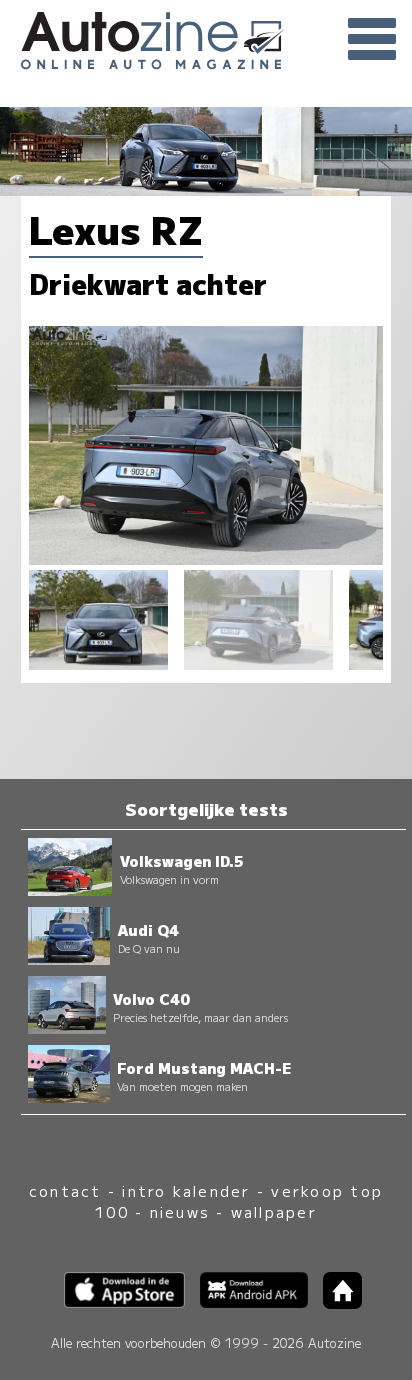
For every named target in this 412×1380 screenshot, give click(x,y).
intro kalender (186, 1190)
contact (65, 1190)
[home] (335, 1302)
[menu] (372, 40)
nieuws (180, 1211)
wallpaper (274, 1211)
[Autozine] (206, 37)
